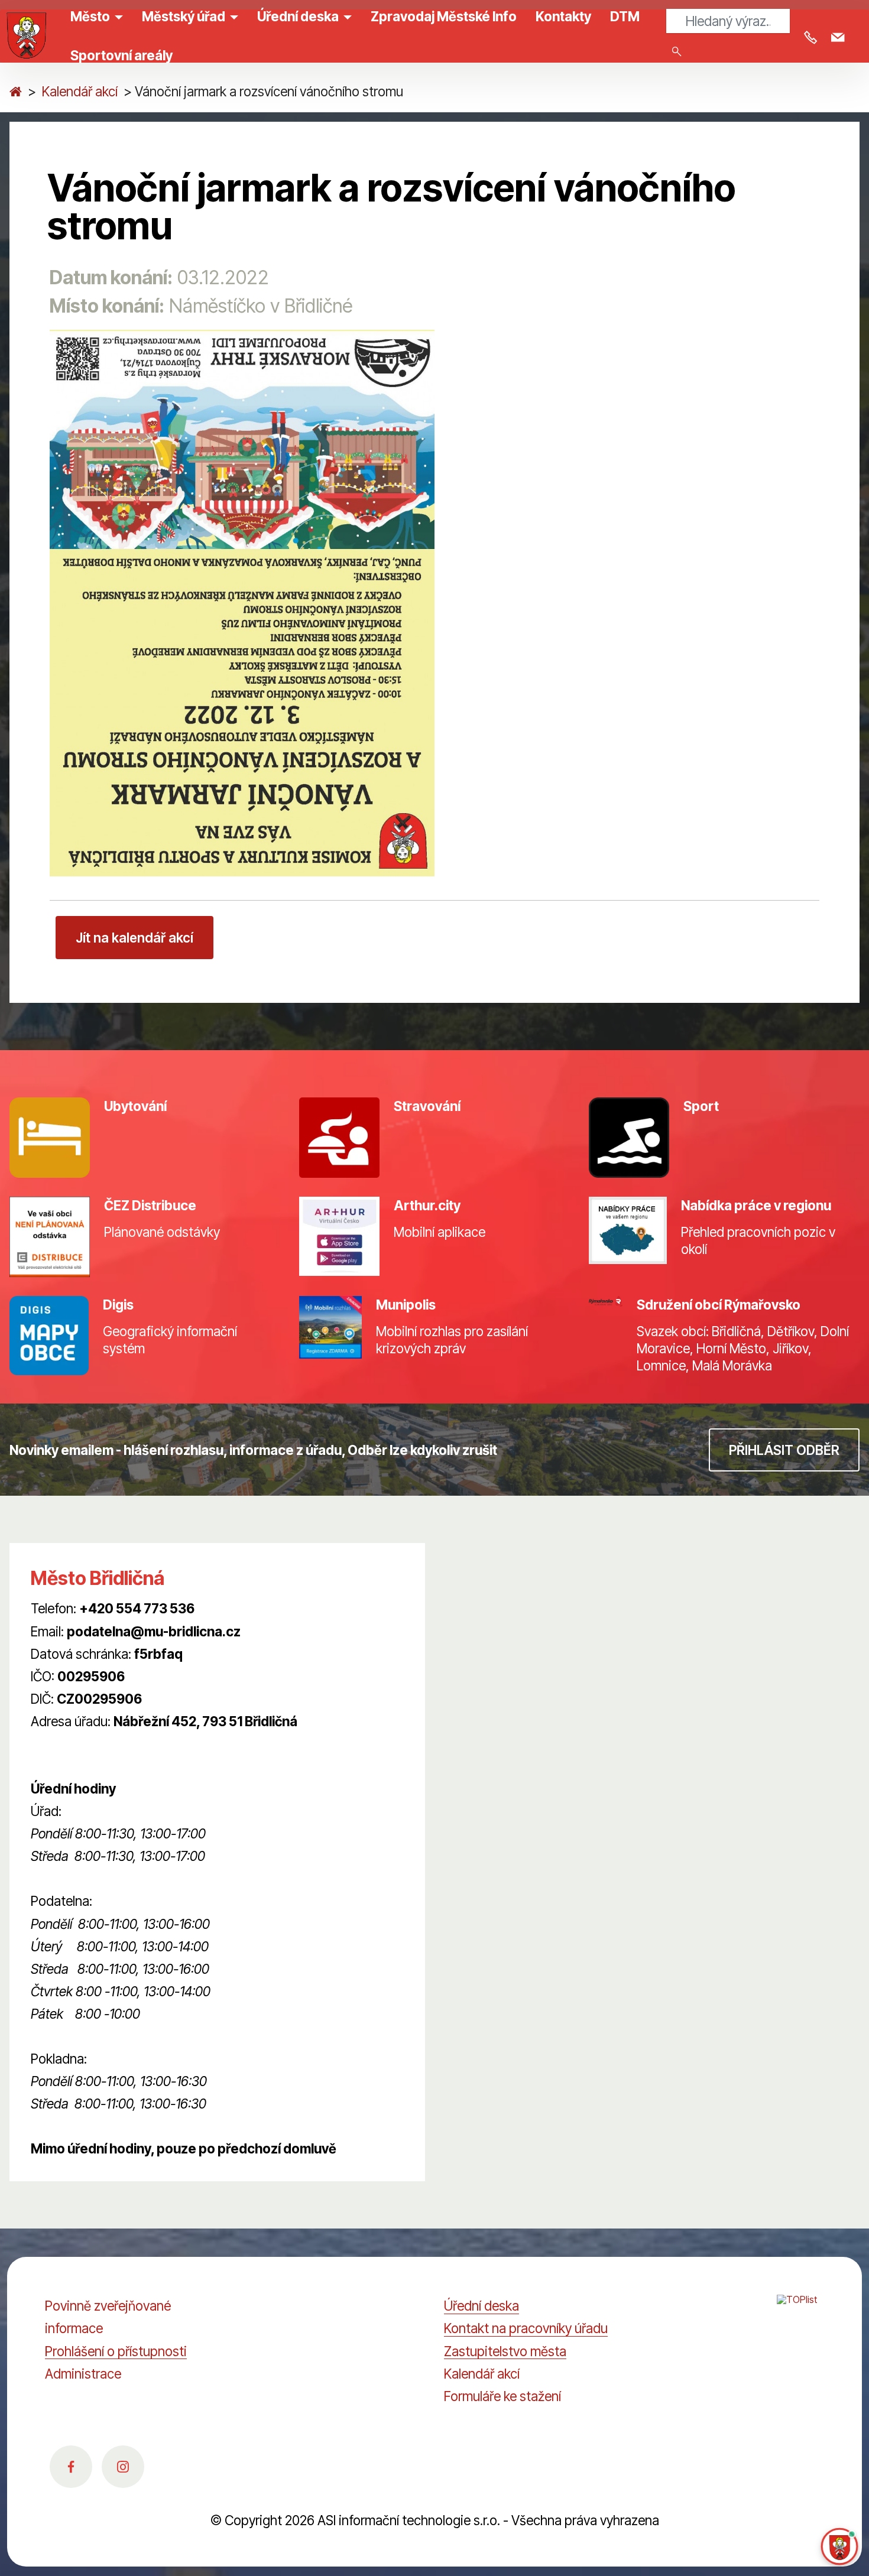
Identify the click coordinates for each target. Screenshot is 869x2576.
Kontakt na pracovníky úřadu (526, 2328)
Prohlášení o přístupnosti (116, 2351)
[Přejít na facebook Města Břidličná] (71, 2467)
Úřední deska (481, 2306)
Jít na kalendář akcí (134, 938)
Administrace (83, 2374)
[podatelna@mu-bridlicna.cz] (840, 38)
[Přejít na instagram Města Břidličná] (123, 2467)
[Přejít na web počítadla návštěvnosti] (801, 2312)
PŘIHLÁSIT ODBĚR (784, 1450)
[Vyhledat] (677, 51)
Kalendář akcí (80, 91)
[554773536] (813, 38)
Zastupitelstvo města (505, 2351)
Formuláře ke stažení (502, 2396)
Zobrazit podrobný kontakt (108, 1744)
